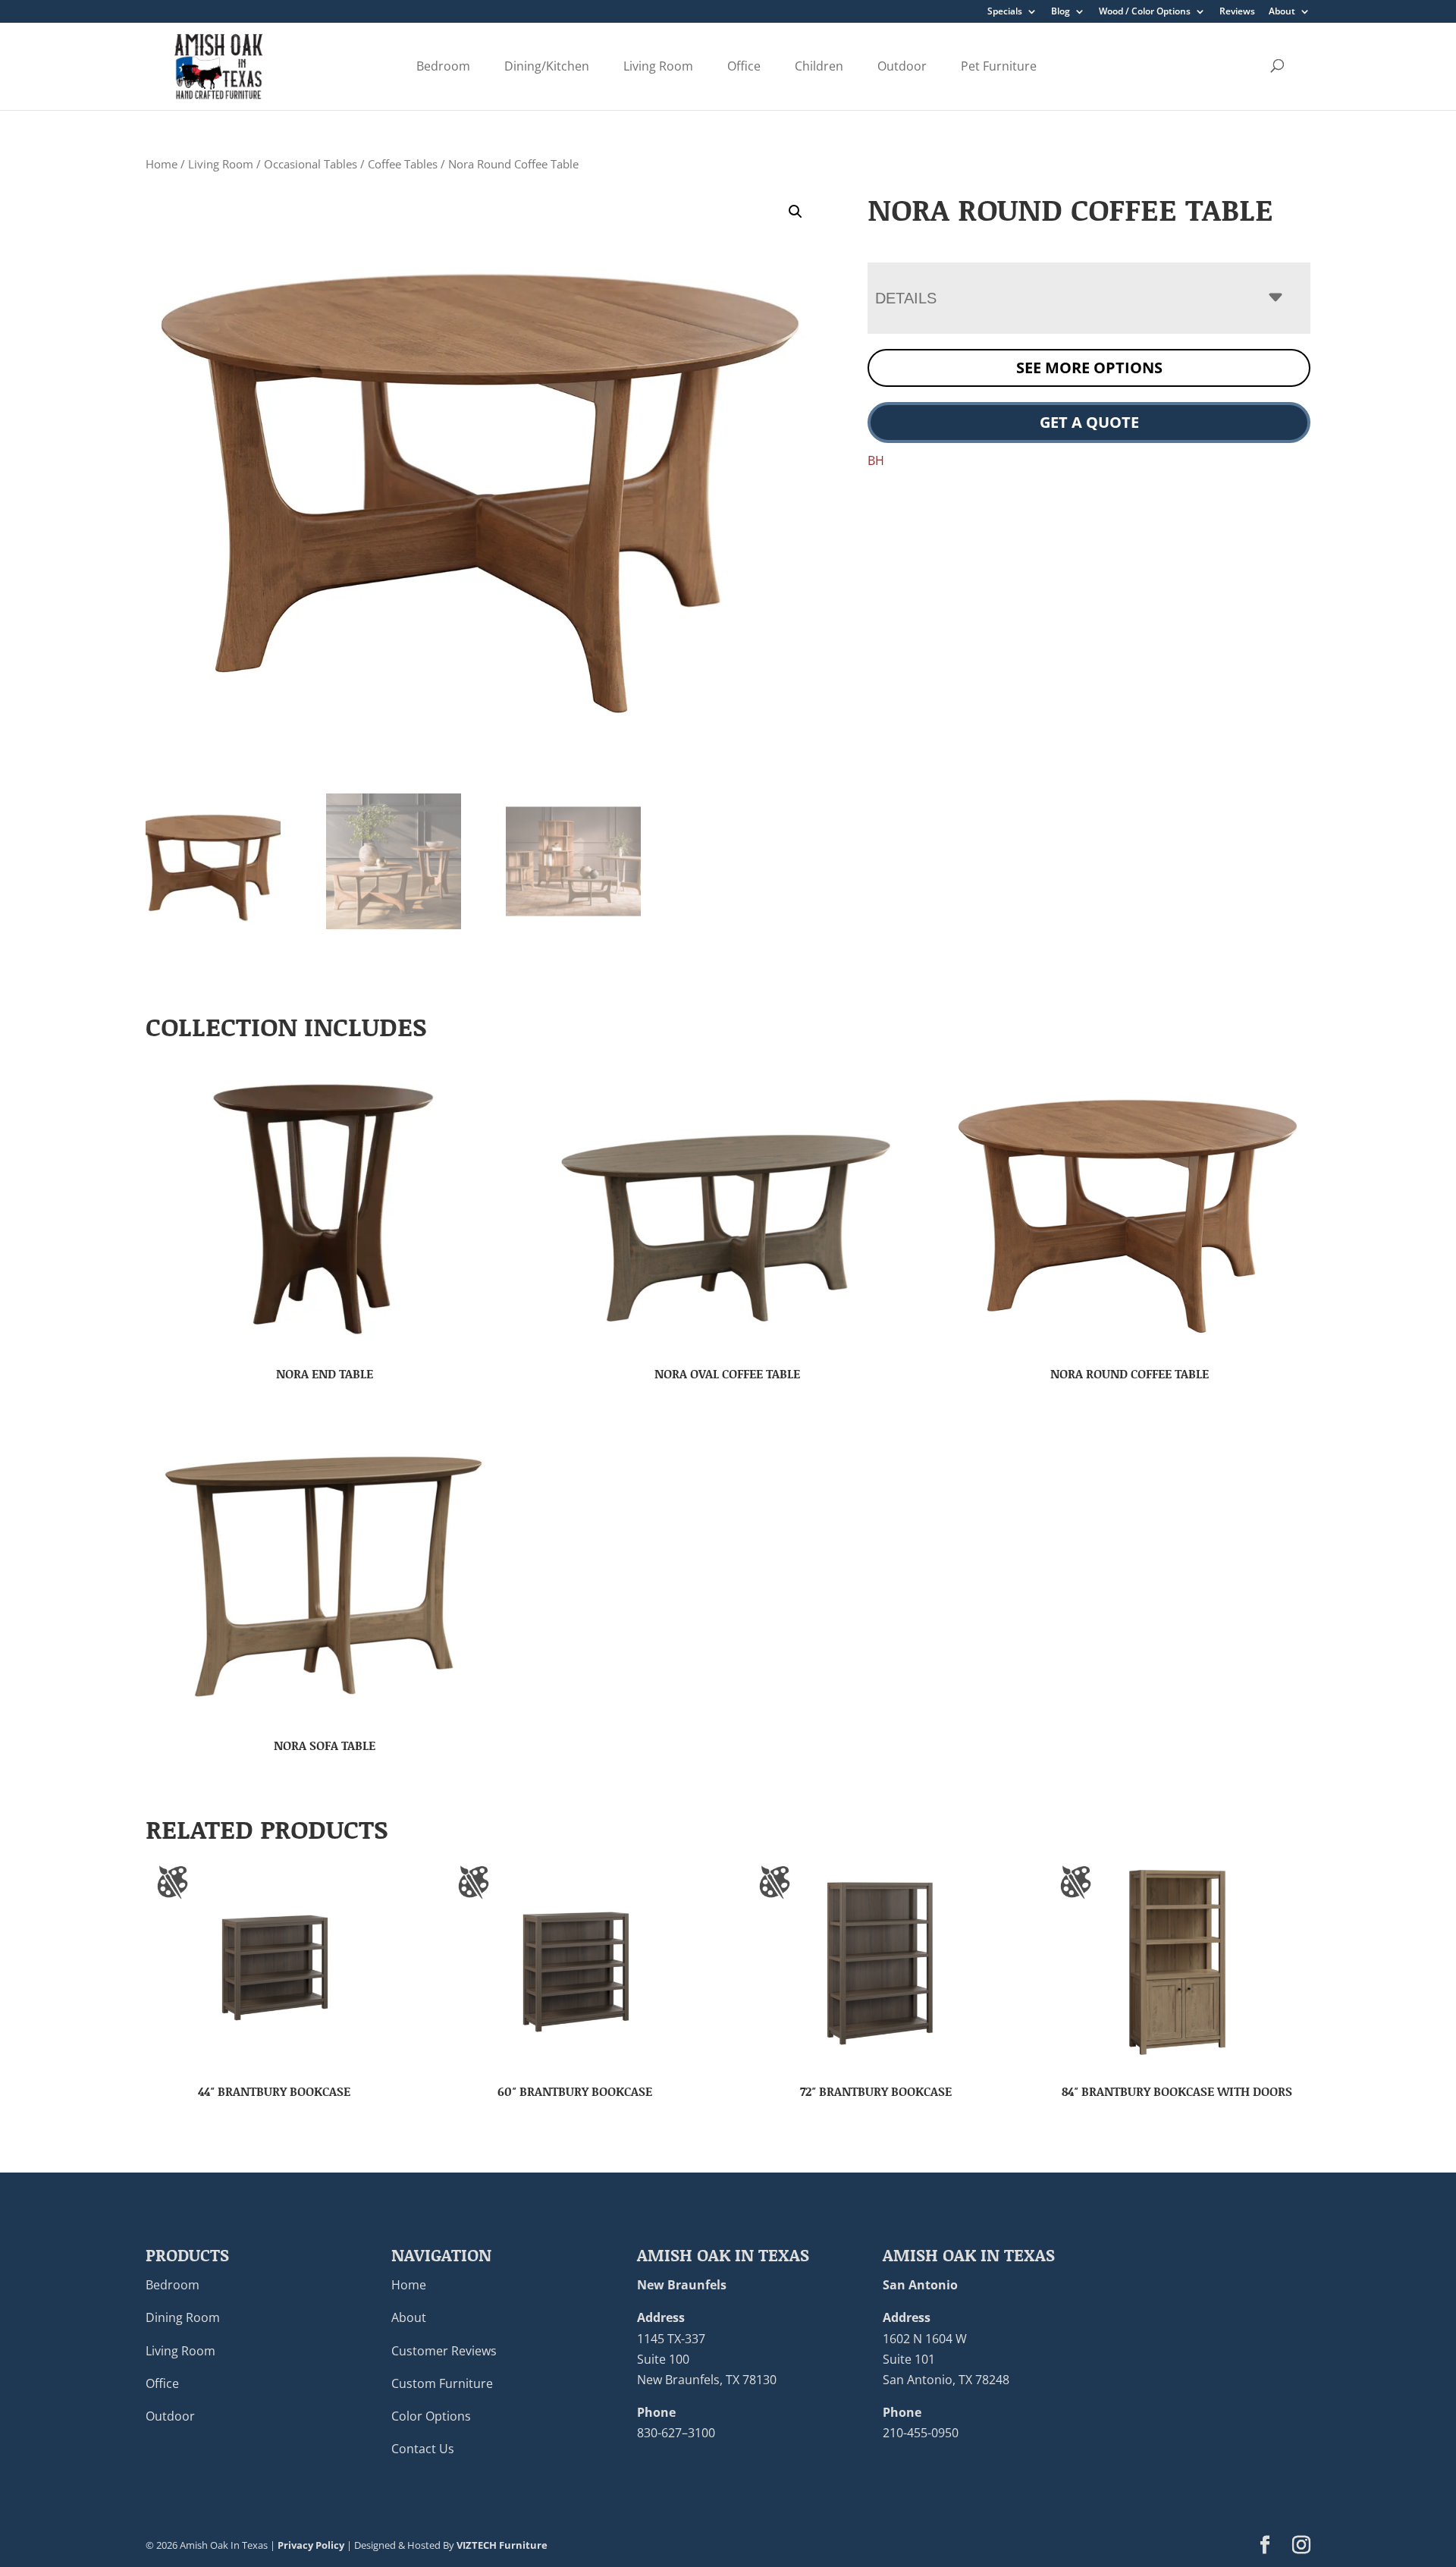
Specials (1005, 12)
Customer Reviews (444, 2351)
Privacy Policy (311, 2545)
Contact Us (423, 2449)
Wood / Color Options (1145, 12)
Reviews (1237, 12)
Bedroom (443, 66)
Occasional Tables (311, 164)
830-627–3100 (676, 2433)
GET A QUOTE (1089, 422)
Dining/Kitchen (547, 66)
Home (162, 164)
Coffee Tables (403, 164)
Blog (1061, 12)
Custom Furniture (442, 2383)
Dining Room (183, 2317)
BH (876, 460)
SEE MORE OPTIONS (1089, 368)
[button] (795, 212)
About (1282, 12)
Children (819, 66)
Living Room (658, 66)
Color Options (431, 2416)
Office (744, 66)
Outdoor (902, 66)
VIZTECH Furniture (502, 2545)
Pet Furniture (999, 66)
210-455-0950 (921, 2433)
